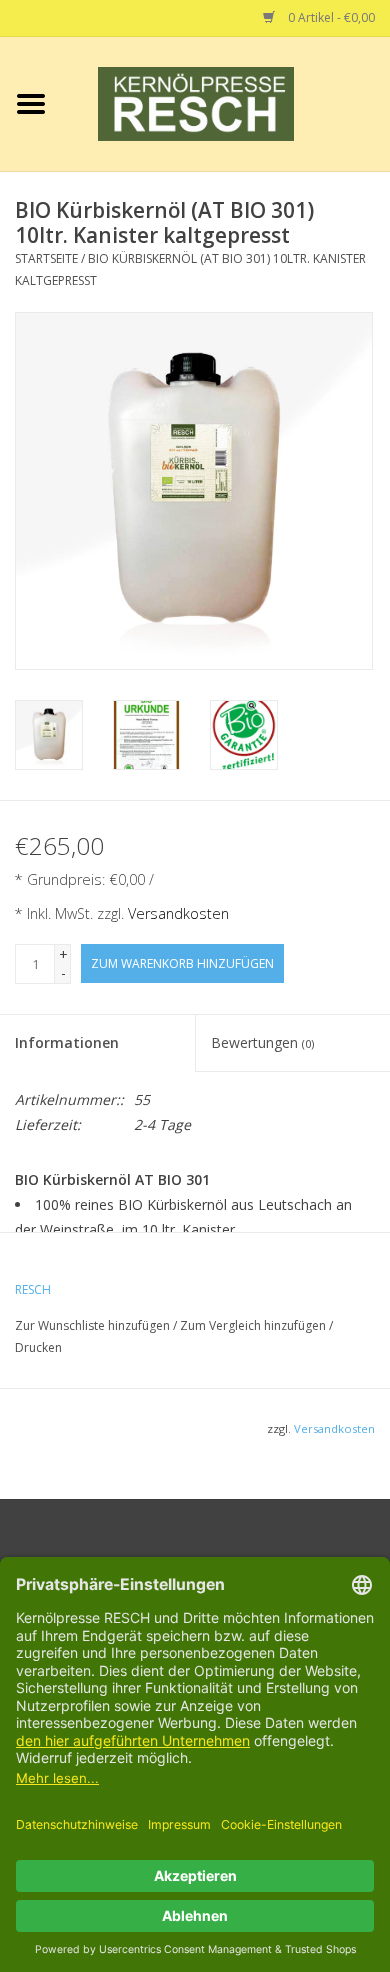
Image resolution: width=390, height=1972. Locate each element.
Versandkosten (178, 913)
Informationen (67, 1042)
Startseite (46, 258)
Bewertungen (262, 1042)
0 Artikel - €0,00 (330, 17)
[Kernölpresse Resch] (226, 102)
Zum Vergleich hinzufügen (254, 1325)
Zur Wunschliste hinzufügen (94, 1325)
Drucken (38, 1347)
